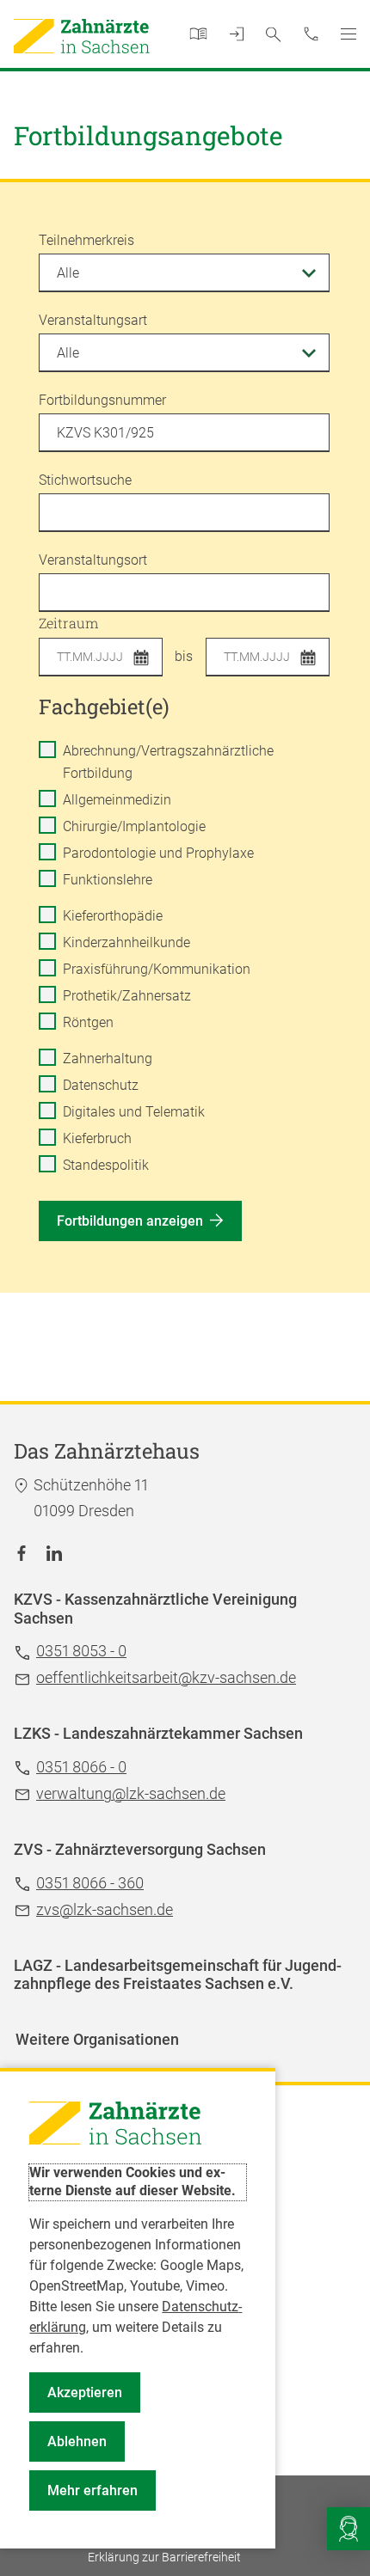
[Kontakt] (311, 34)
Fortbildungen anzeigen (130, 1221)
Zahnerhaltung (108, 1059)
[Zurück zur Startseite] (82, 36)
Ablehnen (77, 2441)
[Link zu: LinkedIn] (54, 1552)
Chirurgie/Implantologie (134, 826)
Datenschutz (101, 1085)
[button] (146, 659)
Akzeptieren (85, 2392)
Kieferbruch (97, 1138)
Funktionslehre (108, 880)
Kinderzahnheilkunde (126, 942)
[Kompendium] (198, 35)
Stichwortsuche (85, 480)
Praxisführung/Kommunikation (157, 969)
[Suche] (273, 34)
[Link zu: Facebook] (22, 1552)
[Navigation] (348, 34)
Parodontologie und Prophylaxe (158, 853)
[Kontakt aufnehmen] (348, 2529)
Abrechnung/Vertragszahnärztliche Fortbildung (168, 762)
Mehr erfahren (92, 2490)
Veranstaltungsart (93, 320)
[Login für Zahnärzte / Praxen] (237, 35)
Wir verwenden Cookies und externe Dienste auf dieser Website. (133, 2181)
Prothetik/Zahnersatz (127, 996)
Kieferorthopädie (113, 916)
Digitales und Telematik (134, 1112)
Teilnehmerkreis (86, 240)
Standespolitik (106, 1165)
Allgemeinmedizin (117, 800)
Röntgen (88, 1022)
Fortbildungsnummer (102, 400)
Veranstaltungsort (93, 560)
